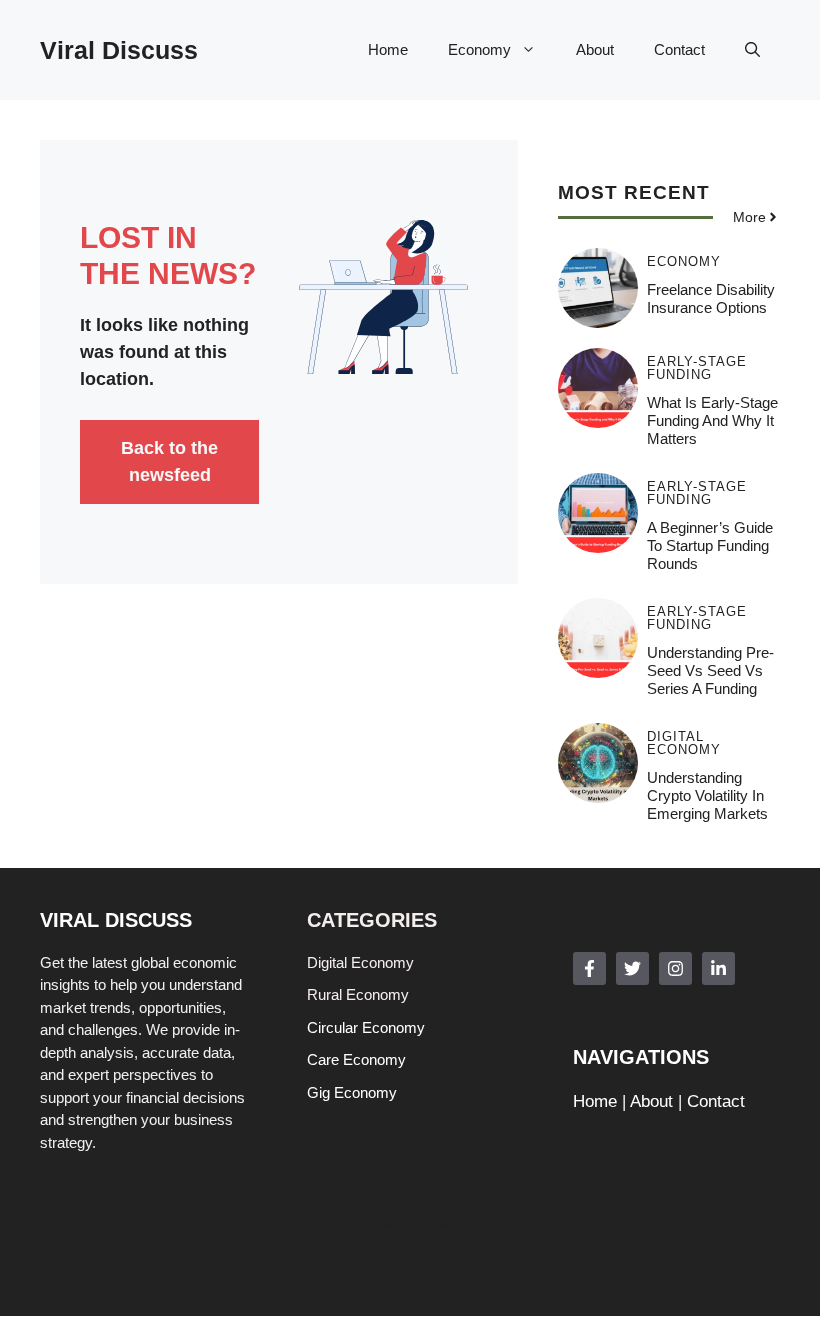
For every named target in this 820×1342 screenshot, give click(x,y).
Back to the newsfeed (169, 461)
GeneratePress (514, 1224)
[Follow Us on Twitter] (632, 968)
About (595, 49)
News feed (237, 1265)
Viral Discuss (119, 50)
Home (388, 49)
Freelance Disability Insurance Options (711, 298)
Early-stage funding (697, 368)
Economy (479, 49)
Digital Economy (684, 743)
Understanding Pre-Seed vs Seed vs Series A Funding (710, 670)
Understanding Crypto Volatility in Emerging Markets (707, 795)
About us (322, 1265)
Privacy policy (483, 1265)
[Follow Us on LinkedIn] (718, 968)
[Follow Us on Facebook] (589, 968)
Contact (679, 49)
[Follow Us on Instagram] (675, 968)
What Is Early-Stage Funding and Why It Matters (712, 420)
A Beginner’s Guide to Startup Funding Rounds (710, 545)
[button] (752, 50)
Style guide (583, 1265)
